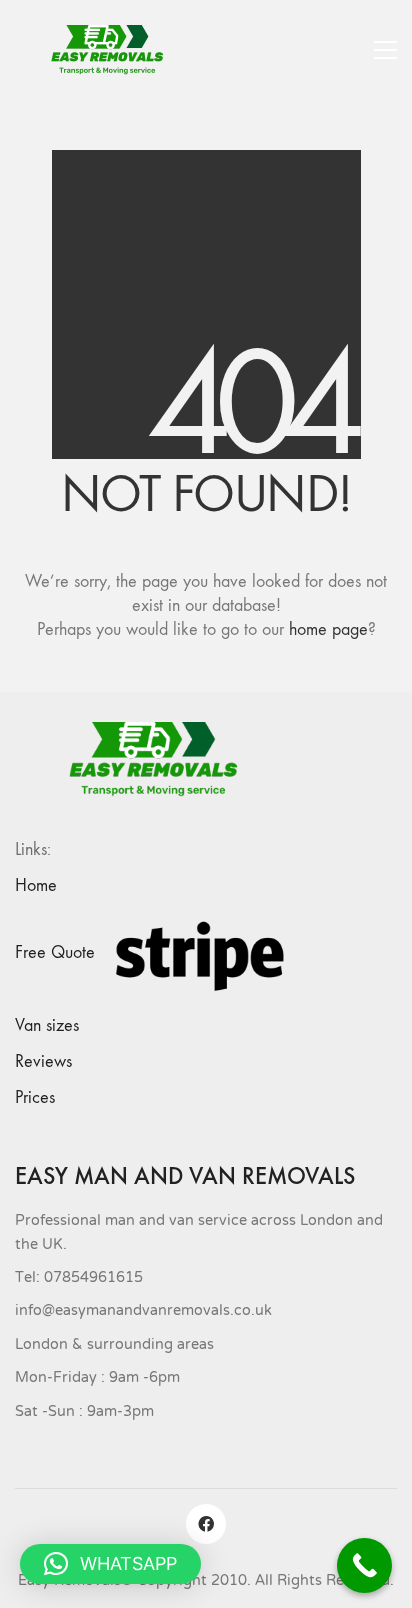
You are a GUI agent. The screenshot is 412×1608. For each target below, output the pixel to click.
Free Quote (55, 952)
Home (36, 885)
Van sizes (47, 1025)
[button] (385, 50)
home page (328, 629)
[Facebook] (206, 1524)
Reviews (43, 1061)
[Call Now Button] (364, 1565)
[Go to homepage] (115, 50)
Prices (35, 1097)
